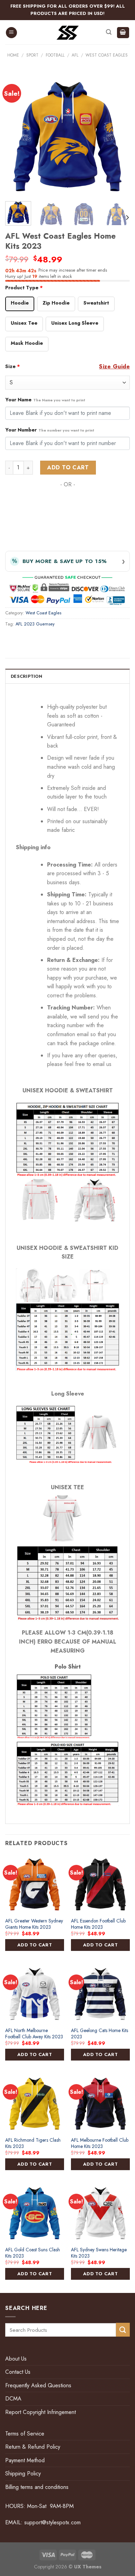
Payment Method (25, 2460)
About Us (16, 2359)
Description (26, 676)
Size (13, 366)
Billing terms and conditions (37, 2487)
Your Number (50, 430)
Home (13, 55)
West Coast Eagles (107, 55)
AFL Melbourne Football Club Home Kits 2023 (100, 2143)
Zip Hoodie (56, 303)
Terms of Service (25, 2434)
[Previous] (16, 136)
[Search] (109, 32)
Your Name (45, 400)
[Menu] (11, 33)
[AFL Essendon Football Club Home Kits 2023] (100, 1884)
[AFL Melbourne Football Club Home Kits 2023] (100, 2103)
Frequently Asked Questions (38, 2385)
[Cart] (123, 33)
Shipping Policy (23, 2473)
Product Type (24, 288)
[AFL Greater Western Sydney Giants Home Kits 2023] (35, 1884)
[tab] (67, 676)
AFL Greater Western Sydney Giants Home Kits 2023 (34, 1924)
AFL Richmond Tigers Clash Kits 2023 (33, 2143)
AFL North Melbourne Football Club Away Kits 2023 (34, 2034)
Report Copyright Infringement (40, 2412)
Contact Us (18, 2372)
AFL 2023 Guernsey (35, 624)
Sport (32, 55)
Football (55, 55)
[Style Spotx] (68, 33)
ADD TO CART (35, 1945)
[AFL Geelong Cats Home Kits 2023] (100, 1994)
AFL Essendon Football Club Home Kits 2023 (98, 1924)
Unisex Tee (24, 323)
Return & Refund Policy (33, 2447)
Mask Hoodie (27, 343)
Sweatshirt (96, 303)
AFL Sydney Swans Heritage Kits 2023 (99, 2253)
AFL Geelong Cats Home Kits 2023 (100, 2034)
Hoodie (20, 303)
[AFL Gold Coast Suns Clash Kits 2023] (35, 2213)
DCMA (13, 2399)
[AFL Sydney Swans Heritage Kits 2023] (100, 2213)
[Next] (119, 136)
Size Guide (114, 366)
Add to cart (68, 467)
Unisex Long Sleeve (75, 323)
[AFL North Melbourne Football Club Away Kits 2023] (35, 1994)
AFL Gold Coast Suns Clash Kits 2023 (33, 2253)
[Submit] (123, 2330)
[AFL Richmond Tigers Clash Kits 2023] (35, 2103)
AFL (75, 55)
